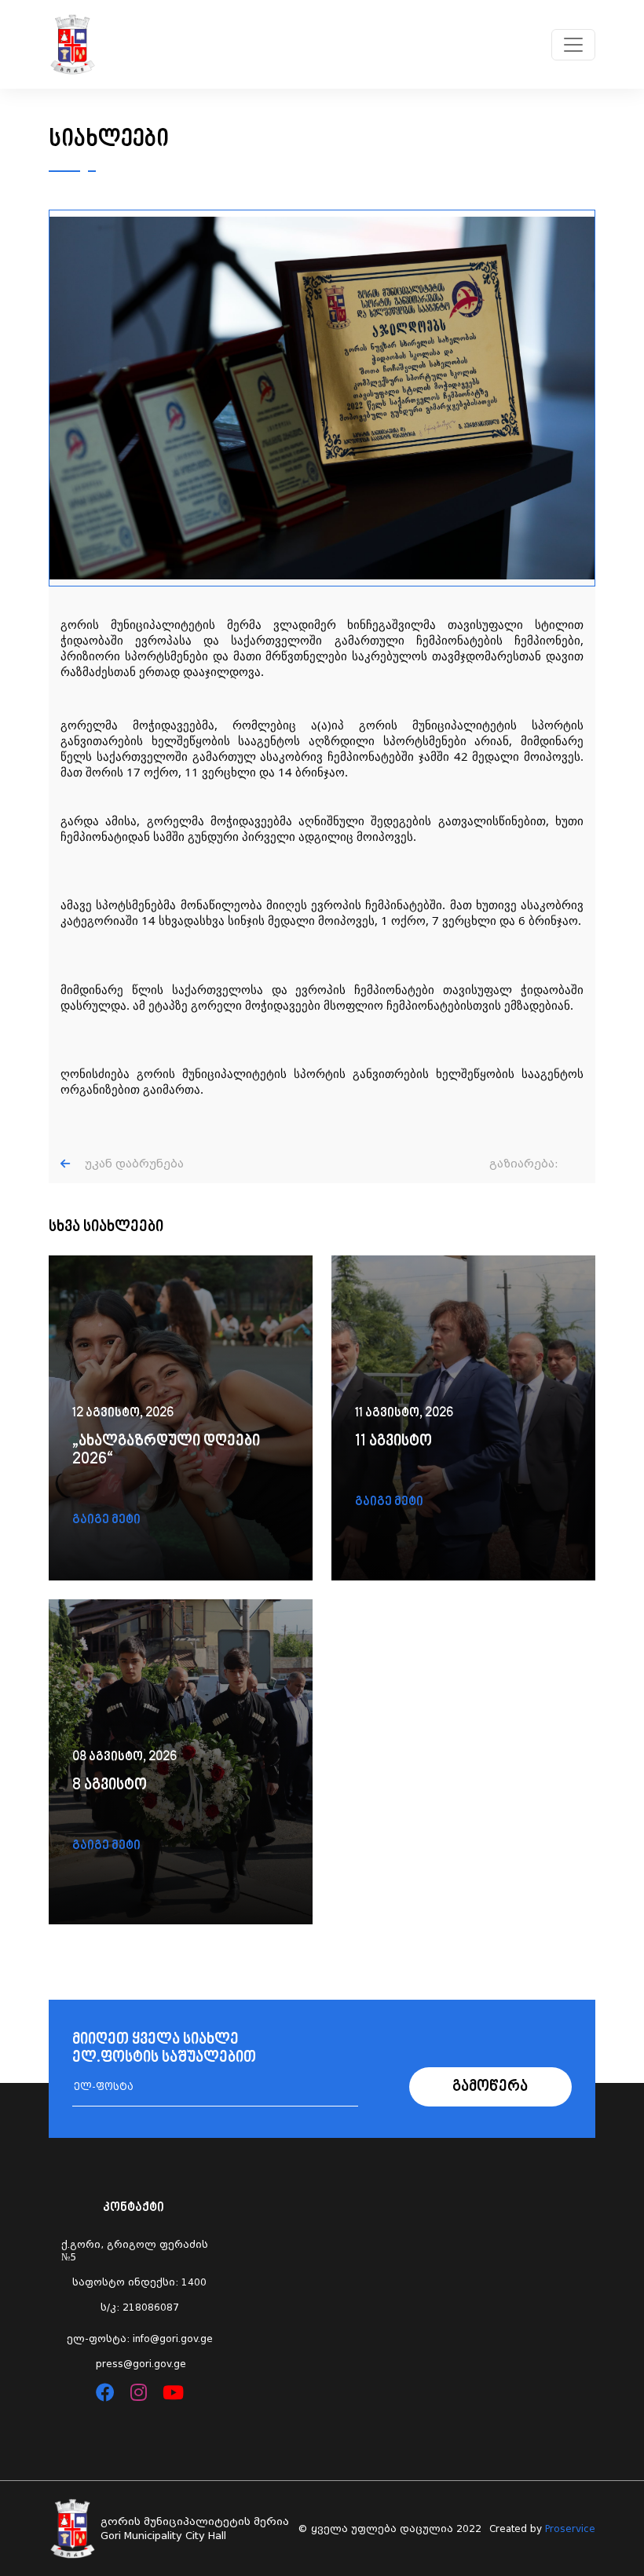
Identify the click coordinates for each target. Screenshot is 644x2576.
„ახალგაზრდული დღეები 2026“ (166, 1451)
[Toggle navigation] (573, 45)
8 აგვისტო (110, 1786)
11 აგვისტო (393, 1442)
